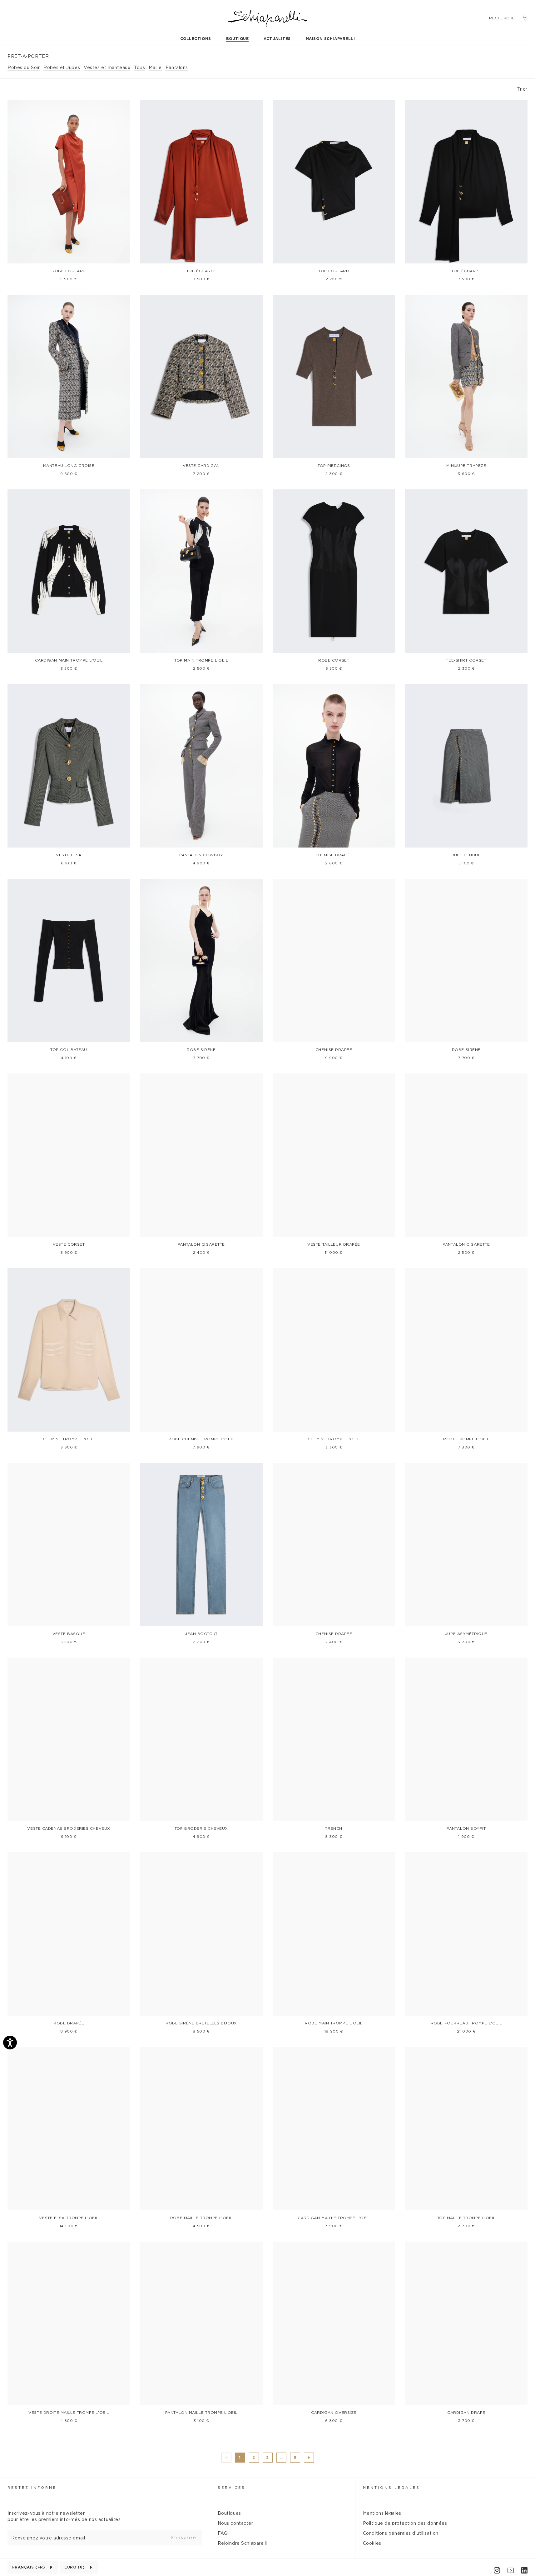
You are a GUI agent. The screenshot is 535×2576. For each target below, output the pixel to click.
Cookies (372, 2543)
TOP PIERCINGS (334, 466)
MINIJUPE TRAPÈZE (466, 466)
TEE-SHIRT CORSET (466, 660)
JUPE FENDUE (466, 855)
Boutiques (229, 2513)
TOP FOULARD (334, 271)
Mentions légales (382, 2513)
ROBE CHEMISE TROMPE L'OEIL (201, 1439)
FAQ (223, 2533)
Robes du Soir (24, 68)
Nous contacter (235, 2523)
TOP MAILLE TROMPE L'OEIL (466, 2218)
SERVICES (232, 2488)
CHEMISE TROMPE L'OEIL (69, 1439)
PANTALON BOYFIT (466, 1828)
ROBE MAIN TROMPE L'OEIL (334, 2023)
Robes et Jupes (62, 68)
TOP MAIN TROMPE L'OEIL (201, 660)
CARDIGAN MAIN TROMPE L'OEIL (69, 660)
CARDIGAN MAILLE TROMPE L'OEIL (334, 2218)
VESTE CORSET (69, 1244)
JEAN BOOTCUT (201, 1634)
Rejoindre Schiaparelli (242, 2543)
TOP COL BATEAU (69, 1050)
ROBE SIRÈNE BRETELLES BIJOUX (201, 2023)
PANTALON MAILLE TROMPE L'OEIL (201, 2413)
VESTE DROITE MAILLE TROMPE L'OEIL (69, 2413)
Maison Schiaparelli (330, 39)
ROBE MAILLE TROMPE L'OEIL (201, 2218)
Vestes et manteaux (107, 68)
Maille (155, 68)
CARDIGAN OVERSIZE (334, 2413)
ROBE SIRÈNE (201, 1050)
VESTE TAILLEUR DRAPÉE (334, 1244)
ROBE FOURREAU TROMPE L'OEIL (466, 2023)
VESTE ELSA (69, 855)
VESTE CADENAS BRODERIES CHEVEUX (69, 1828)
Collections (196, 39)
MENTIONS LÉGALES (391, 2488)
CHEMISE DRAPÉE (334, 855)
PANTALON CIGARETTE (201, 1244)
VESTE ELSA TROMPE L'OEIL (69, 2218)
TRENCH (334, 1828)
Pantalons (177, 68)
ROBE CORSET (334, 660)
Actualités (277, 39)
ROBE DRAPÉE (69, 2023)
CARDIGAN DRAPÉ (466, 2413)
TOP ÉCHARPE (201, 271)
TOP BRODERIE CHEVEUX (201, 1828)
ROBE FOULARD (69, 271)
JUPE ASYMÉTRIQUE (466, 1634)
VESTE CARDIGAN (201, 466)
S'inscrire (184, 2538)
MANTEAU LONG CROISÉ (69, 466)
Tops (139, 68)
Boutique (237, 39)
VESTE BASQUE (69, 1634)
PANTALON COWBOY (201, 855)
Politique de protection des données (405, 2523)
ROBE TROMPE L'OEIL (466, 1439)
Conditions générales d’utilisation (401, 2533)
